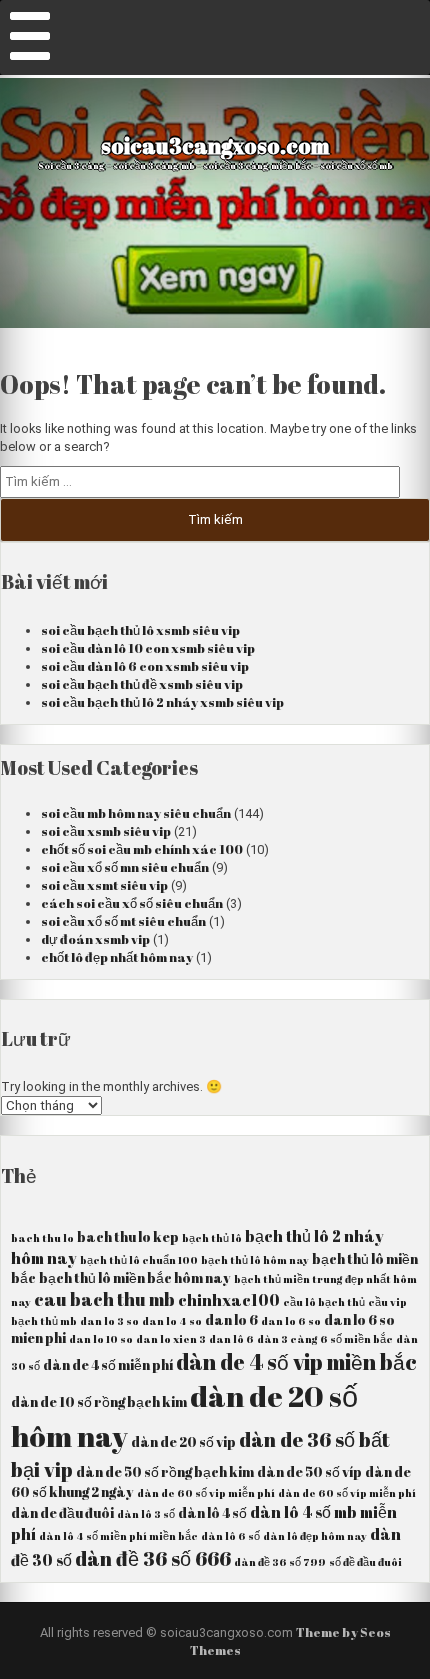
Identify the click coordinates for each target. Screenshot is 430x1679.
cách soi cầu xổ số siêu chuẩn (132, 903)
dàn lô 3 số (146, 1514)
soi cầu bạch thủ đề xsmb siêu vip (142, 684)
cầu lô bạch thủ (324, 1302)
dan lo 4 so (172, 1321)
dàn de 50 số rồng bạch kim (165, 1472)
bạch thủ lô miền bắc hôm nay (135, 1278)
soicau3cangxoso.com (215, 145)
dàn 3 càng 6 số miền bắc (325, 1339)
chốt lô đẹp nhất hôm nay (117, 957)
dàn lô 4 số (212, 1513)
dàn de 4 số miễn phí (108, 1365)
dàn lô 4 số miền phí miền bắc (118, 1536)
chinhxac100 (229, 1300)
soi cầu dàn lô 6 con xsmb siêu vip (145, 666)
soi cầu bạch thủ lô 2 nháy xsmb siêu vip (162, 702)
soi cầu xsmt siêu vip (104, 885)
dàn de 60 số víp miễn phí (347, 1493)
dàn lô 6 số (230, 1536)
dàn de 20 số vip (183, 1442)
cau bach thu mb (104, 1299)
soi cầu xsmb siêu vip (106, 831)
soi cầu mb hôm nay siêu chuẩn (136, 813)
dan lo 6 (231, 1320)
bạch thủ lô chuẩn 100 (139, 1260)
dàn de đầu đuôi (62, 1513)
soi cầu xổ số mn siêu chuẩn (125, 867)
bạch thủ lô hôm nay (255, 1260)
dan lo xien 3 (171, 1339)
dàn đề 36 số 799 (280, 1562)
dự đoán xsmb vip (95, 939)
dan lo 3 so (109, 1321)
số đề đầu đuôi (365, 1562)
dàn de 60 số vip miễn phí (206, 1493)
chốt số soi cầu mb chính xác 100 (142, 849)
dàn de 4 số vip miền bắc (296, 1361)
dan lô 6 (231, 1339)
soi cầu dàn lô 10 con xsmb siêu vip (148, 648)
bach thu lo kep (128, 1237)
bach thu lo (42, 1238)
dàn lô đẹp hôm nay (315, 1536)
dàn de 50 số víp (309, 1472)
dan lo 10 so (101, 1339)
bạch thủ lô (212, 1238)
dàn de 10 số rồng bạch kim (99, 1402)
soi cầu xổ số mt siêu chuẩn (123, 921)
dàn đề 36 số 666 (153, 1558)
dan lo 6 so (291, 1321)
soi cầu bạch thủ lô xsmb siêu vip (140, 630)
